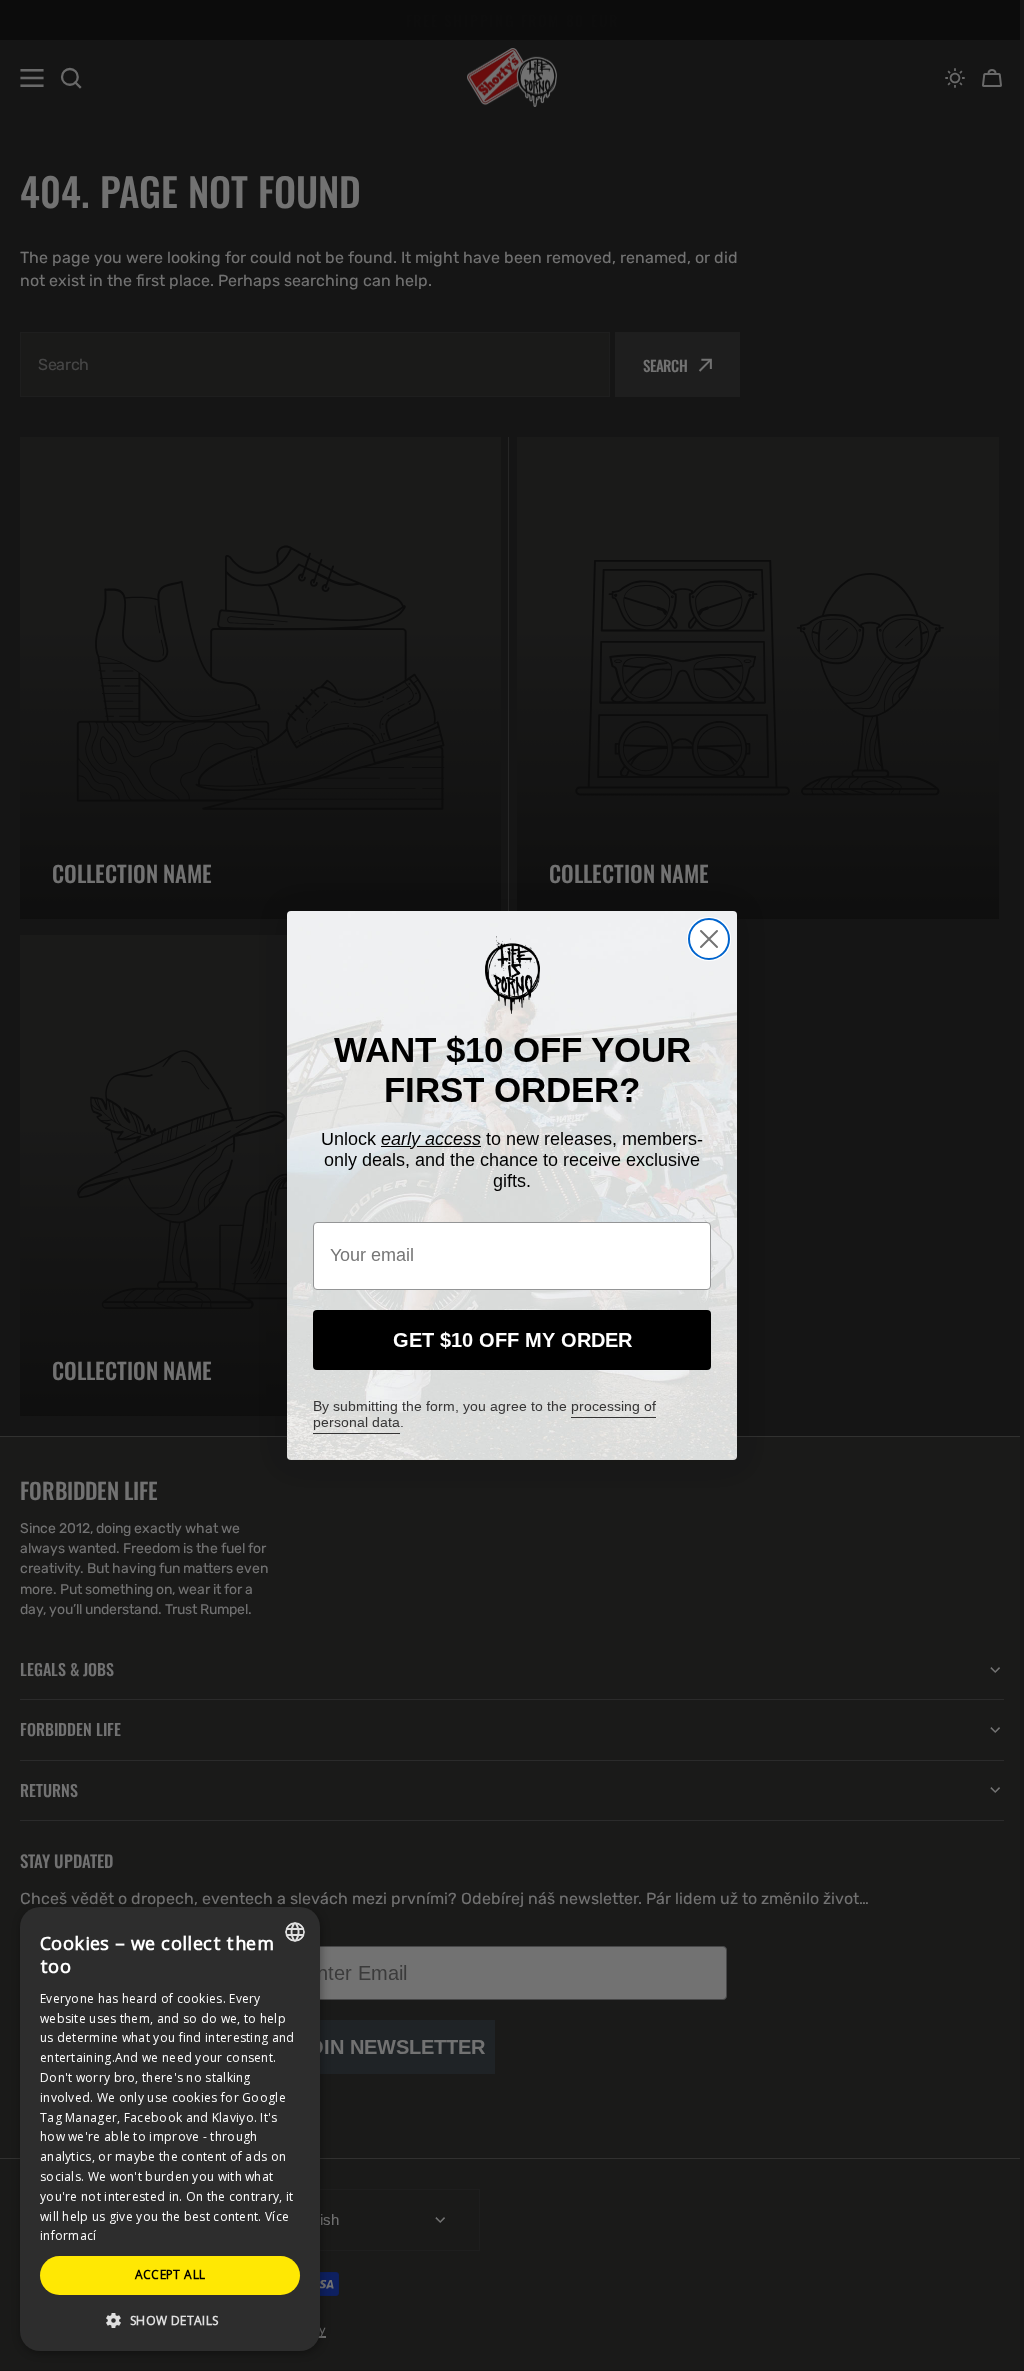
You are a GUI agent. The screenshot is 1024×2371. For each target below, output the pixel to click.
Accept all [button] (170, 2274)
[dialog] (170, 2129)
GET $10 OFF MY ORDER (504, 1340)
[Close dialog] (702, 939)
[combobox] (295, 1932)
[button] (170, 2319)
